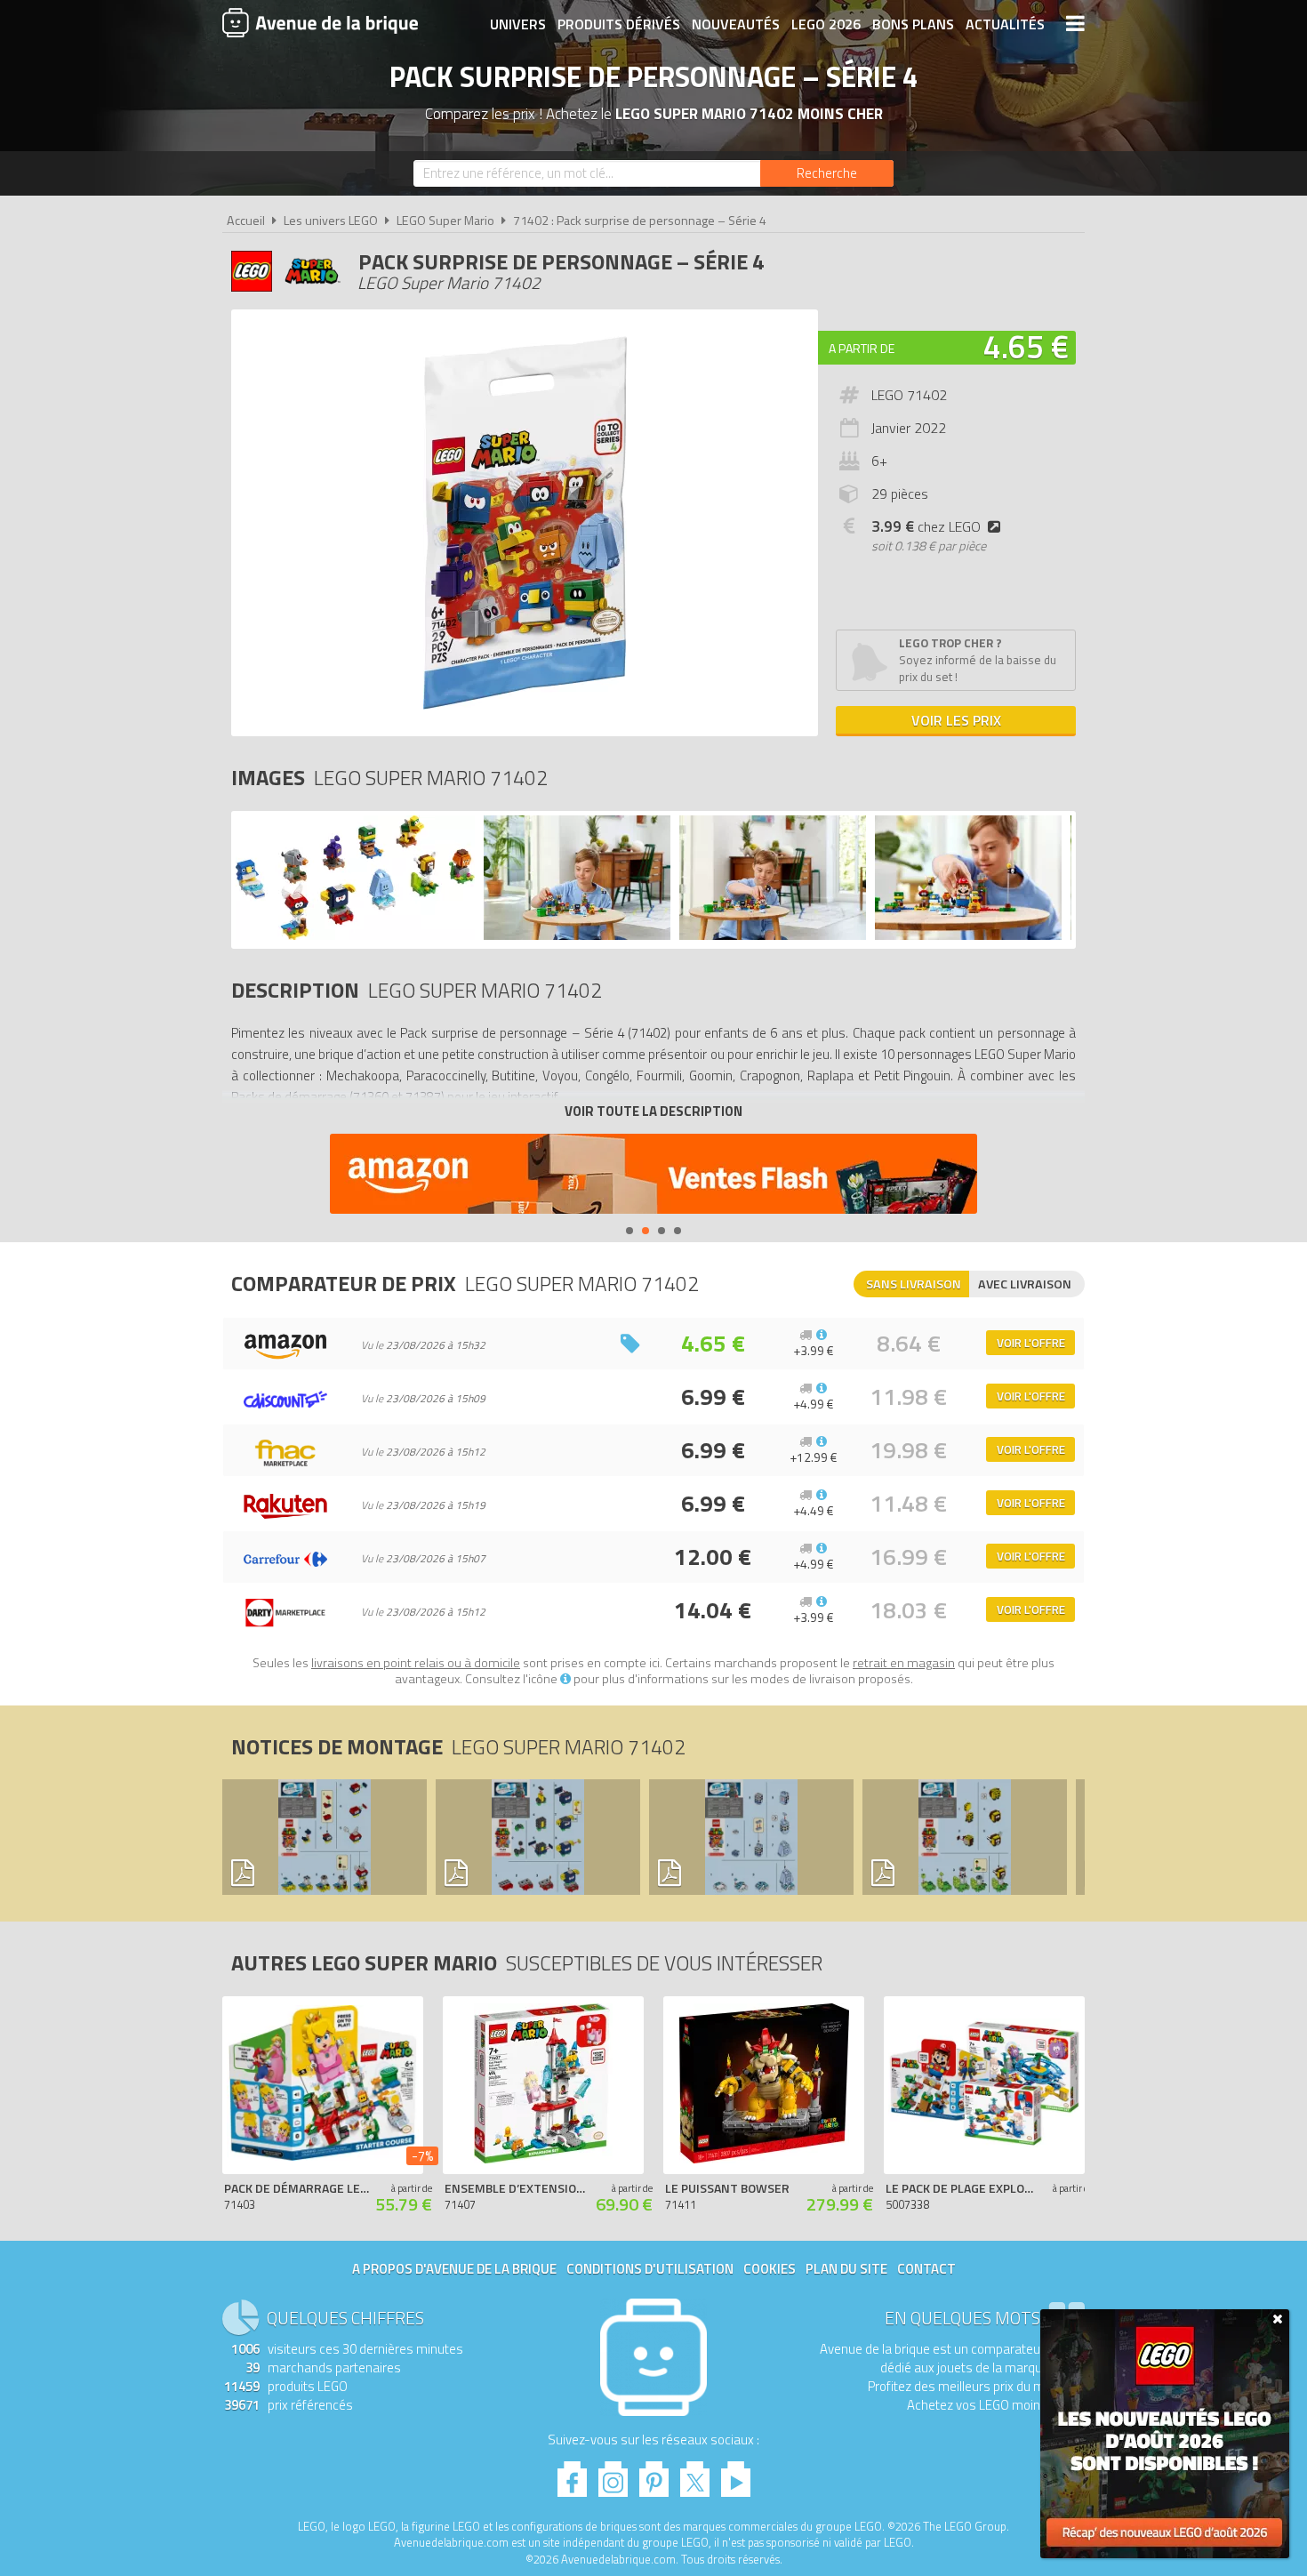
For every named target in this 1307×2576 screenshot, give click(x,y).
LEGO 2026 (826, 24)
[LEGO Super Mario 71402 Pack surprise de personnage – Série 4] (355, 935)
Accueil (246, 221)
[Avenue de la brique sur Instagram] (613, 2474)
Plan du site (846, 2269)
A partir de (862, 348)
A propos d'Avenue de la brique (454, 2269)
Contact (926, 2269)
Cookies (770, 2269)
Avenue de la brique (320, 22)
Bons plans (913, 24)
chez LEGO (926, 526)
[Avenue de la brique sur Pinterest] (654, 2474)
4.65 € (1026, 346)
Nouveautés (736, 24)
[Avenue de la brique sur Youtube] (736, 2474)
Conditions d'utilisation (650, 2269)
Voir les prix (956, 720)
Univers (518, 24)
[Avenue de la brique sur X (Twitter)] (695, 2474)
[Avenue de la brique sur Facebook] (572, 2474)
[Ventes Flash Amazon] (653, 1176)
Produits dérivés (619, 24)
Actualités (1005, 24)
